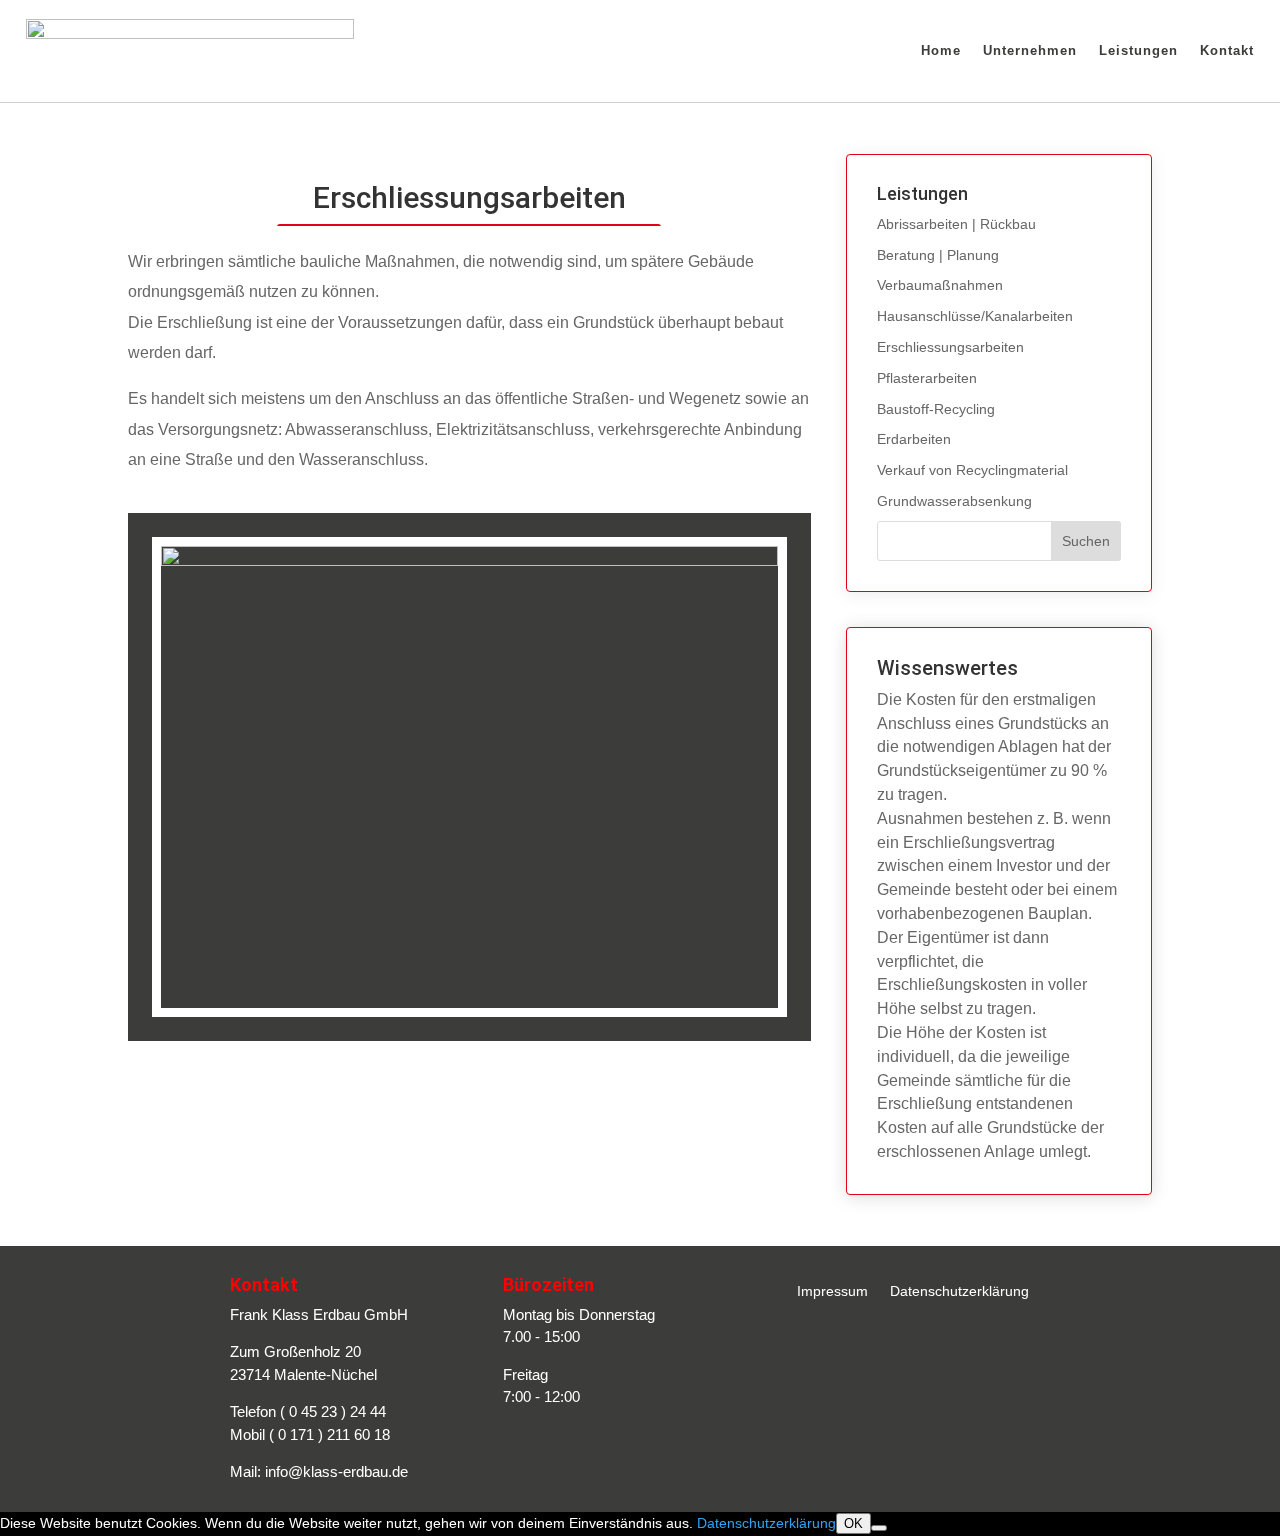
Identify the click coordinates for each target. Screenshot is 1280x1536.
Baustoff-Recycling (936, 409)
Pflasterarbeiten (927, 378)
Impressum (832, 1291)
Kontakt (1227, 50)
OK (853, 1523)
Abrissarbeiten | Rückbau (956, 224)
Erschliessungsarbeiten (950, 347)
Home (941, 50)
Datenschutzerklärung (959, 1291)
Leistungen (1138, 50)
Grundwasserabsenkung (954, 501)
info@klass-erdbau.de (336, 1471)
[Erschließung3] (469, 561)
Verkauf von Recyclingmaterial (972, 470)
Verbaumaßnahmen (940, 285)
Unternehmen (1030, 50)
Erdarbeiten (914, 439)
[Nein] (879, 1528)
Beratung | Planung (938, 255)
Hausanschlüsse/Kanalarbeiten (975, 316)
